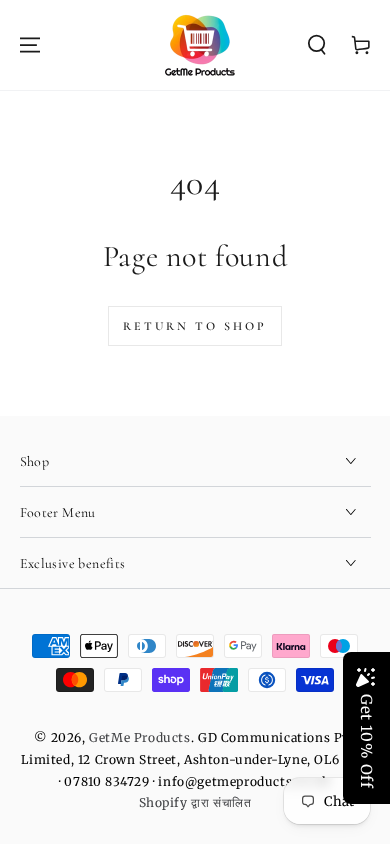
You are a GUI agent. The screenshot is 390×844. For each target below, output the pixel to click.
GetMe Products (139, 737)
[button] (317, 45)
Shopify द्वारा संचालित (195, 802)
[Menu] (30, 45)
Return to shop (195, 326)
